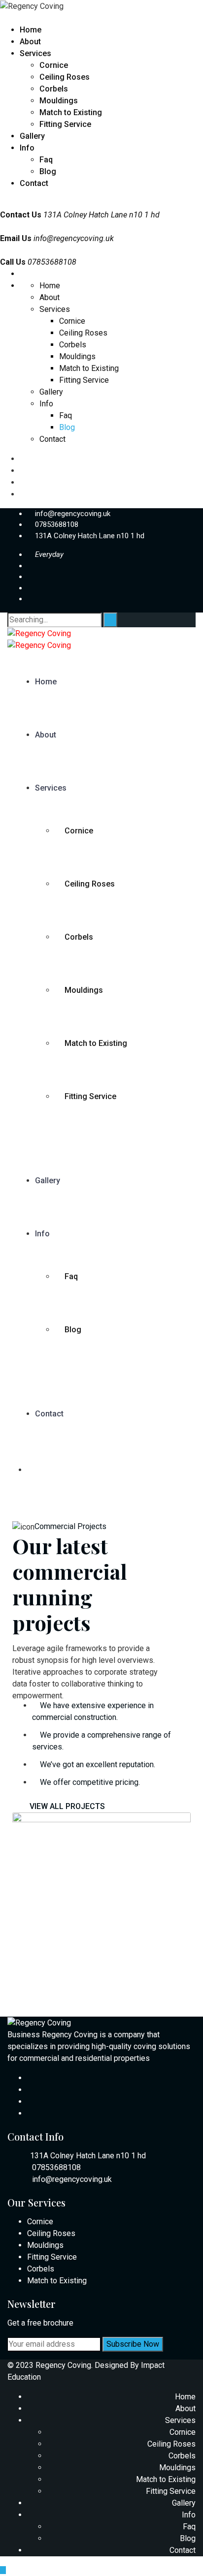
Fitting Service (65, 124)
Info (27, 148)
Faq (46, 160)
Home (31, 30)
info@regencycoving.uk (74, 238)
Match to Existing (71, 112)
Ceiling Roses (65, 77)
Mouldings (59, 101)
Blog (48, 171)
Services (35, 53)
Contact (34, 183)
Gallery (32, 136)
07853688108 (57, 524)
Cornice (54, 65)
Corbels (54, 89)
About (30, 42)
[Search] (110, 620)
